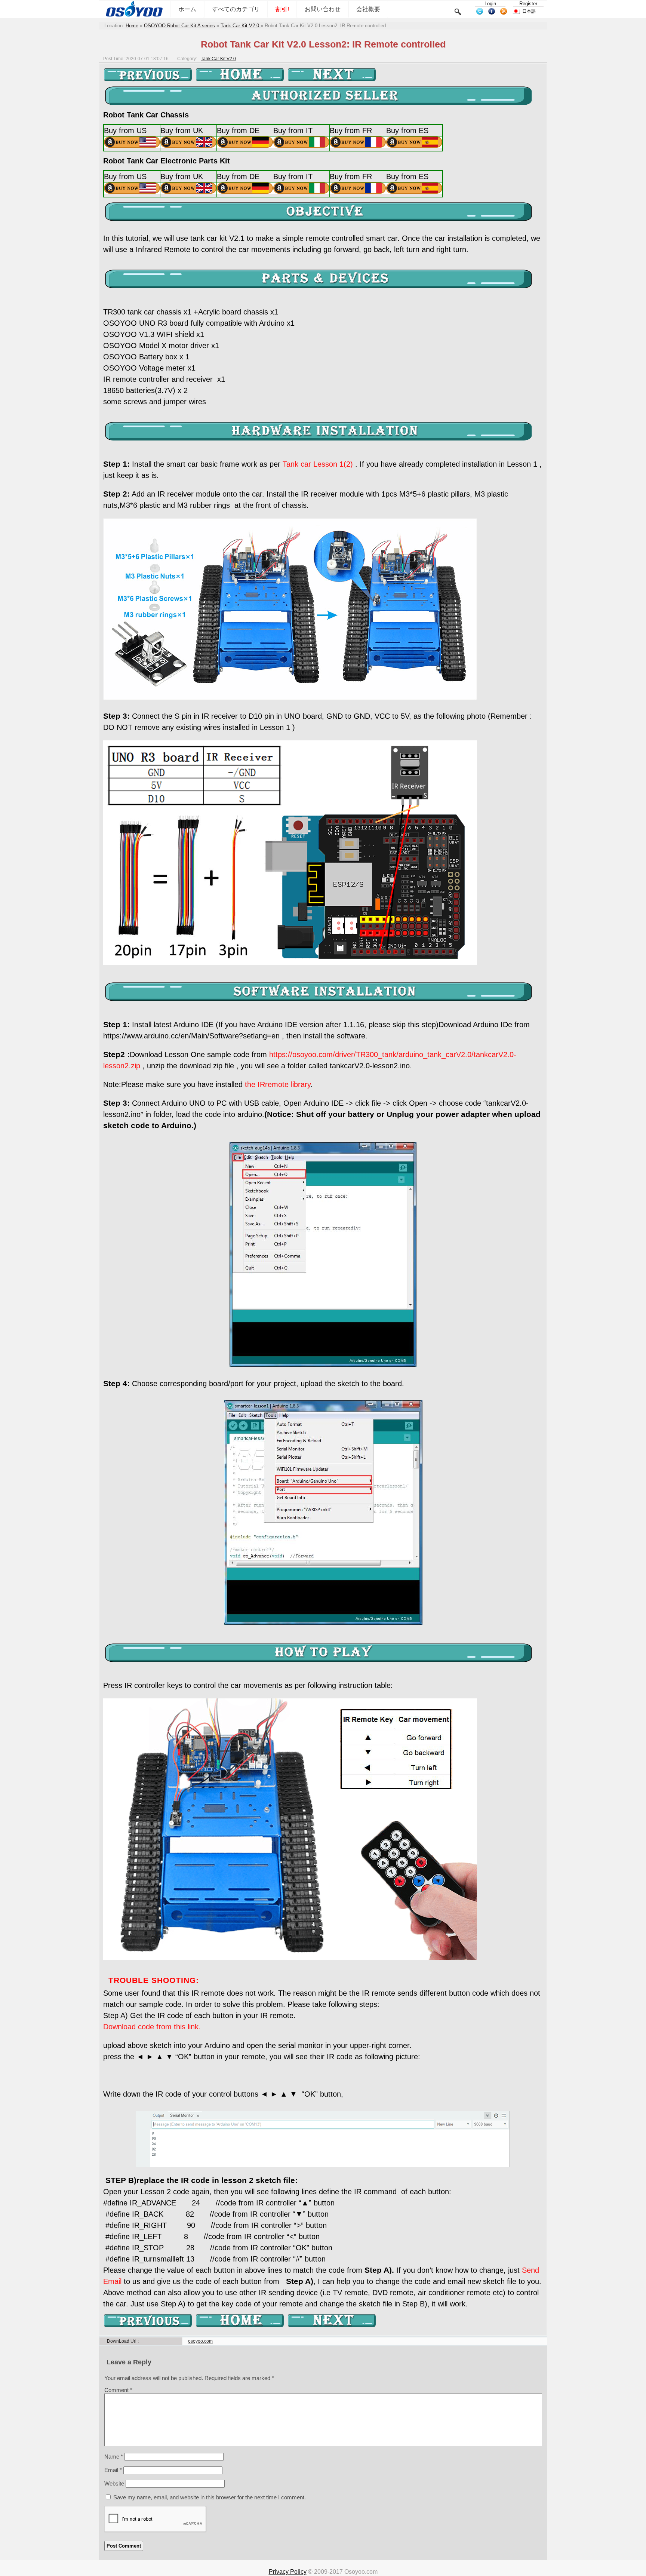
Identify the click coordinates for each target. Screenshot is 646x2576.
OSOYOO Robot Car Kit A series (179, 26)
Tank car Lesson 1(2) (318, 464)
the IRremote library (278, 1084)
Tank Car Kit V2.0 (241, 26)
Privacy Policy (288, 2572)
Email (113, 2470)
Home (132, 26)
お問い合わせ (323, 9)
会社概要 (368, 9)
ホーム (187, 9)
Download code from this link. (152, 2027)
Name (114, 2457)
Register (528, 4)
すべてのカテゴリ (236, 9)
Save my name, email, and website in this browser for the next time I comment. (210, 2497)
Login (490, 4)
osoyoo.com (200, 2341)
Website (114, 2483)
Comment (118, 2390)
